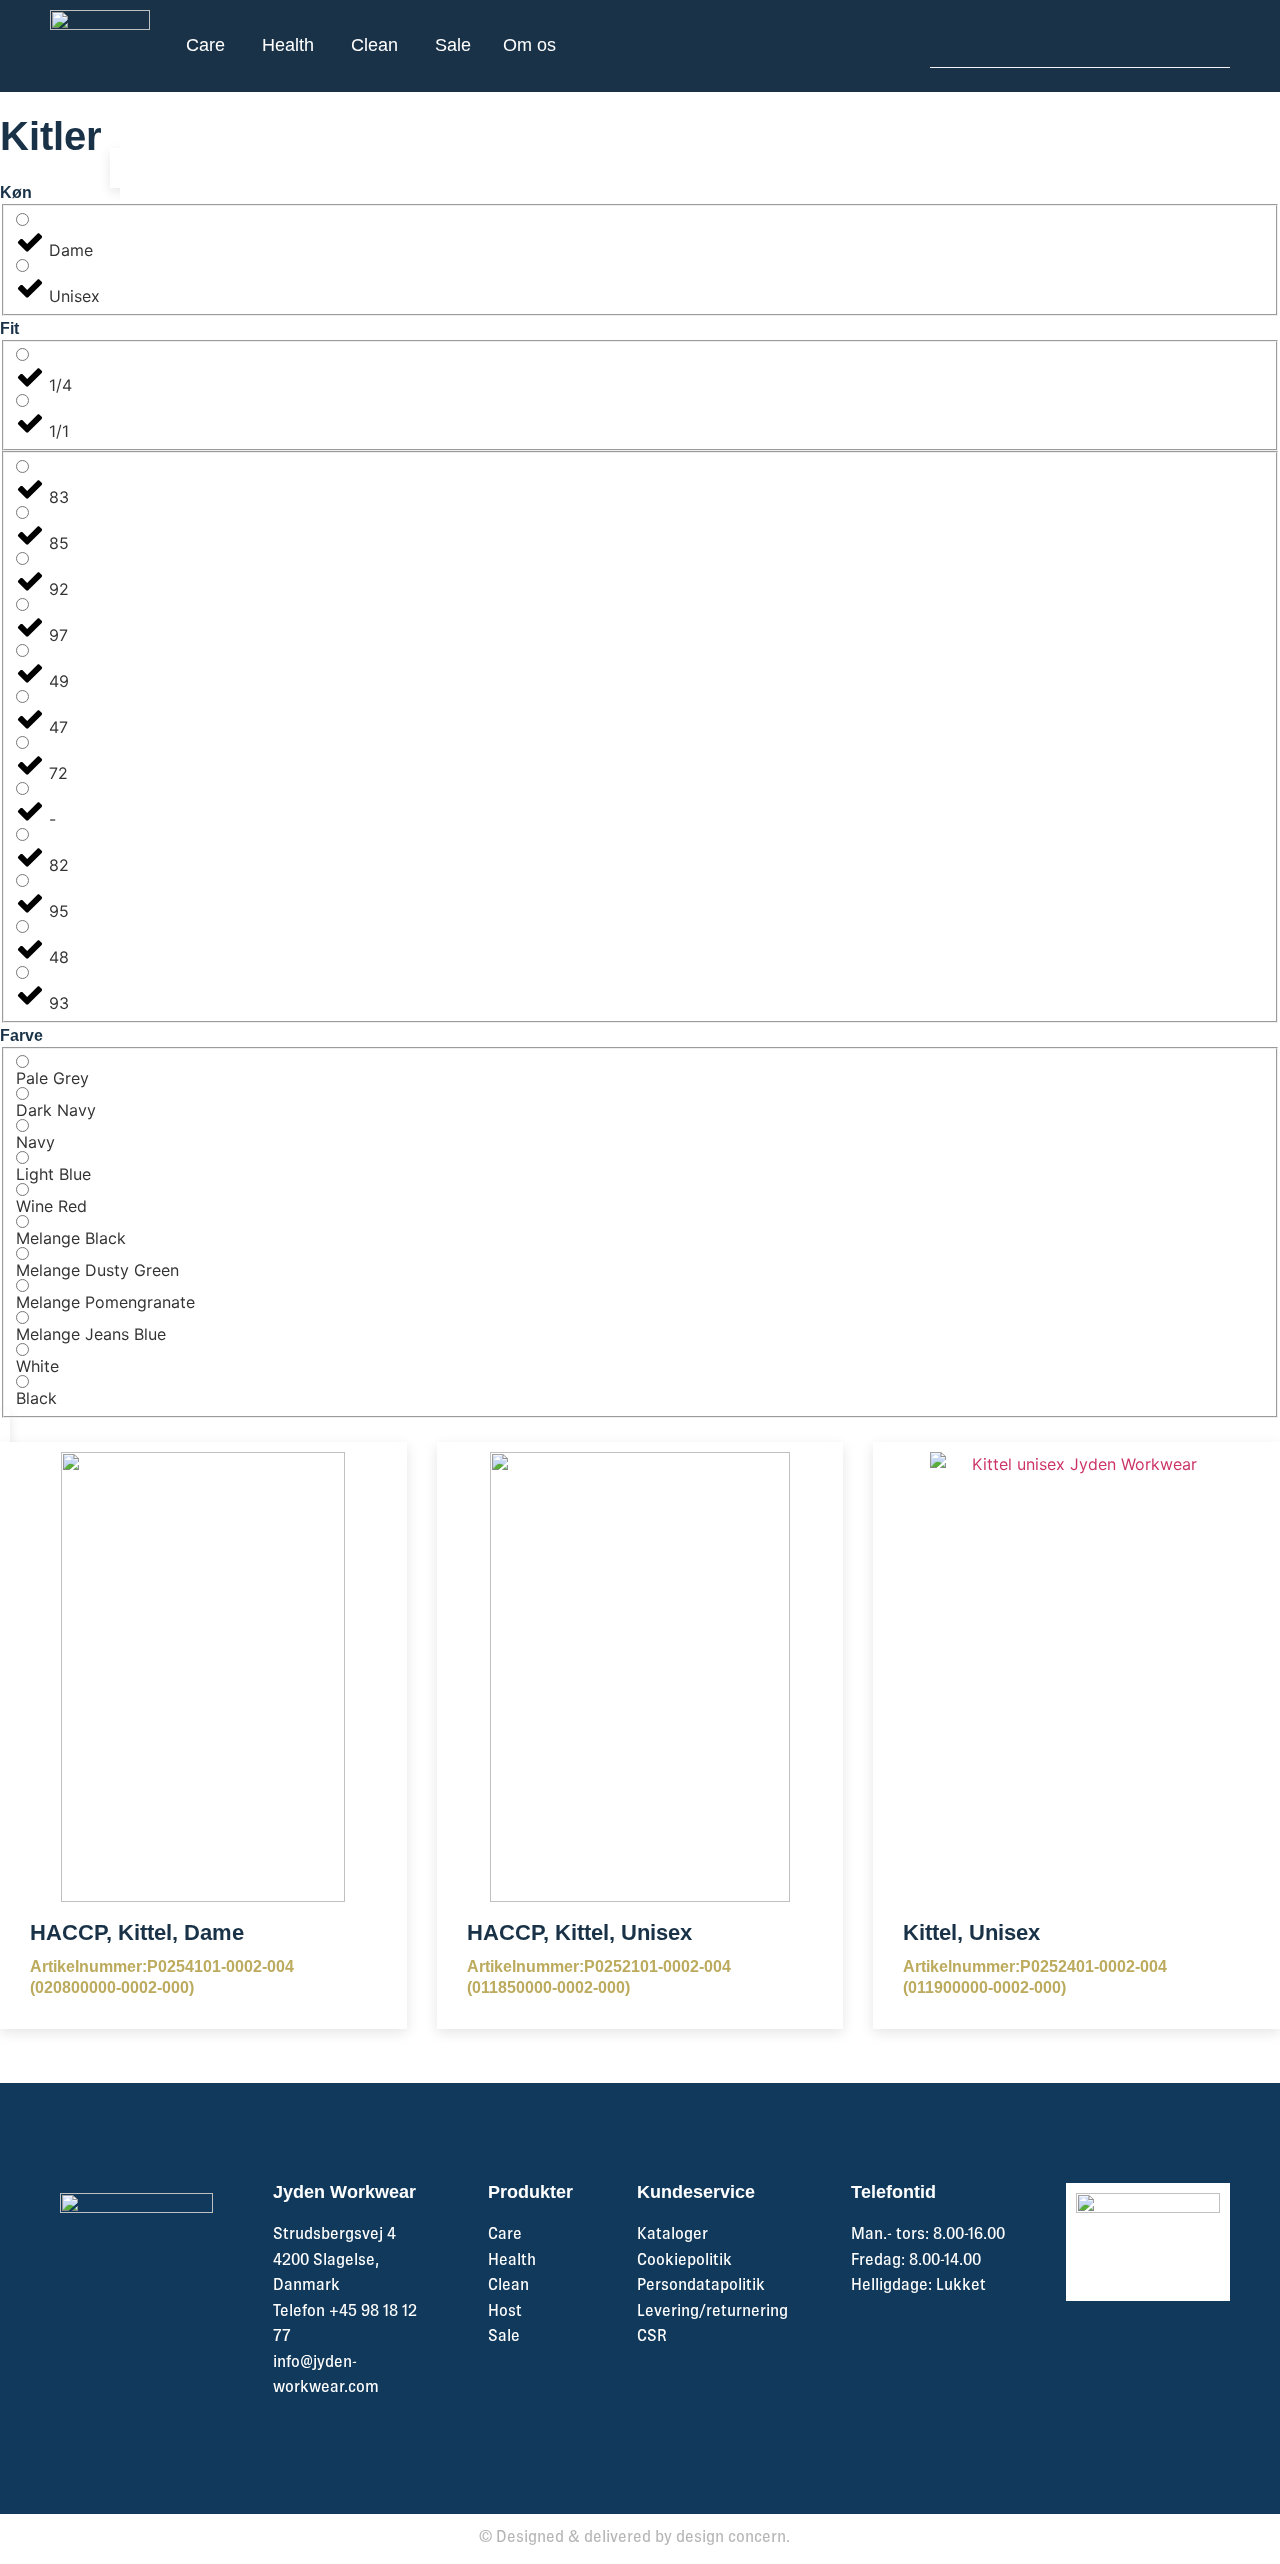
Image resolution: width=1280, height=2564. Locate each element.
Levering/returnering (712, 2310)
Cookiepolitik (684, 2259)
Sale (504, 2335)
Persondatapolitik (701, 2284)
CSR (652, 2335)
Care (505, 2233)
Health (512, 2259)
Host (505, 2310)
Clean (508, 2284)
